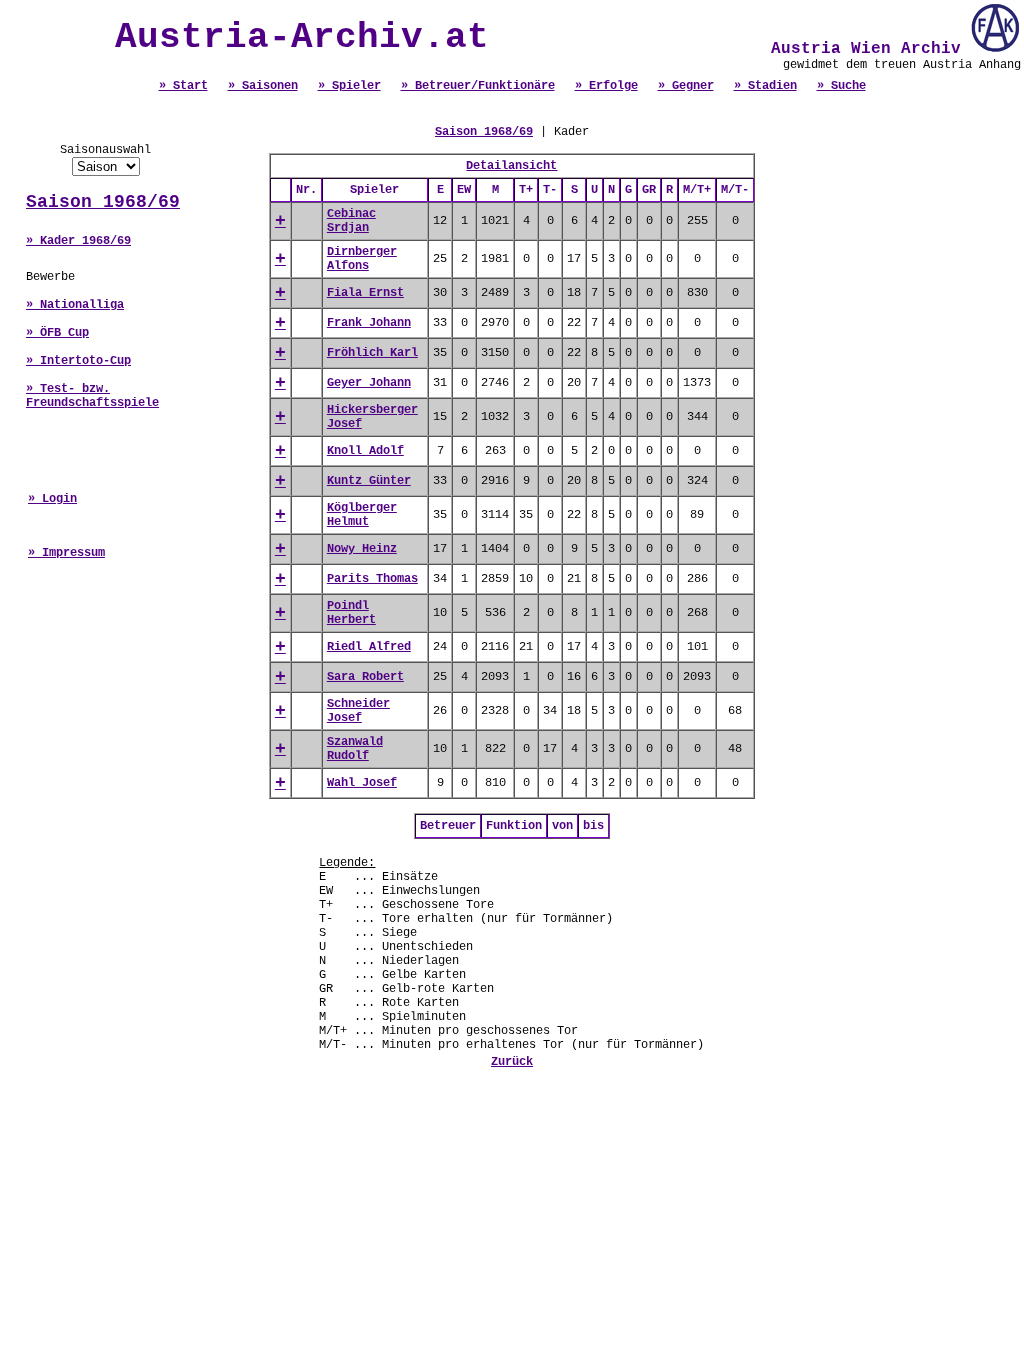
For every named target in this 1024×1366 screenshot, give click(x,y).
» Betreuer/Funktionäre (478, 86)
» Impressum (66, 553)
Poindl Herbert (351, 613)
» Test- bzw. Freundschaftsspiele (92, 396)
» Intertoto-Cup (78, 361)
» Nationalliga (75, 305)
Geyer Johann (369, 383)
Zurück (512, 1062)
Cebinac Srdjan (351, 221)
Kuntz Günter (369, 481)
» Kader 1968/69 (78, 241)
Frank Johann (369, 323)
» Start (183, 86)
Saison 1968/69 (103, 202)
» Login (52, 499)
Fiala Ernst (365, 293)
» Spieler (349, 86)
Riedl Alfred (369, 647)
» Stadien (765, 86)
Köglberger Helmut (362, 515)
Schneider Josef (358, 711)
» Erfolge (606, 86)
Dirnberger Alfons (362, 259)
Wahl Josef (362, 783)
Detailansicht (511, 166)
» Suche (841, 86)
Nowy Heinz (362, 549)
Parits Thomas (372, 579)
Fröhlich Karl (372, 353)
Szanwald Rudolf (355, 749)
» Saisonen (263, 86)
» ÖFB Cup (57, 333)
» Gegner (686, 86)
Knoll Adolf (365, 451)
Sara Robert (365, 677)
